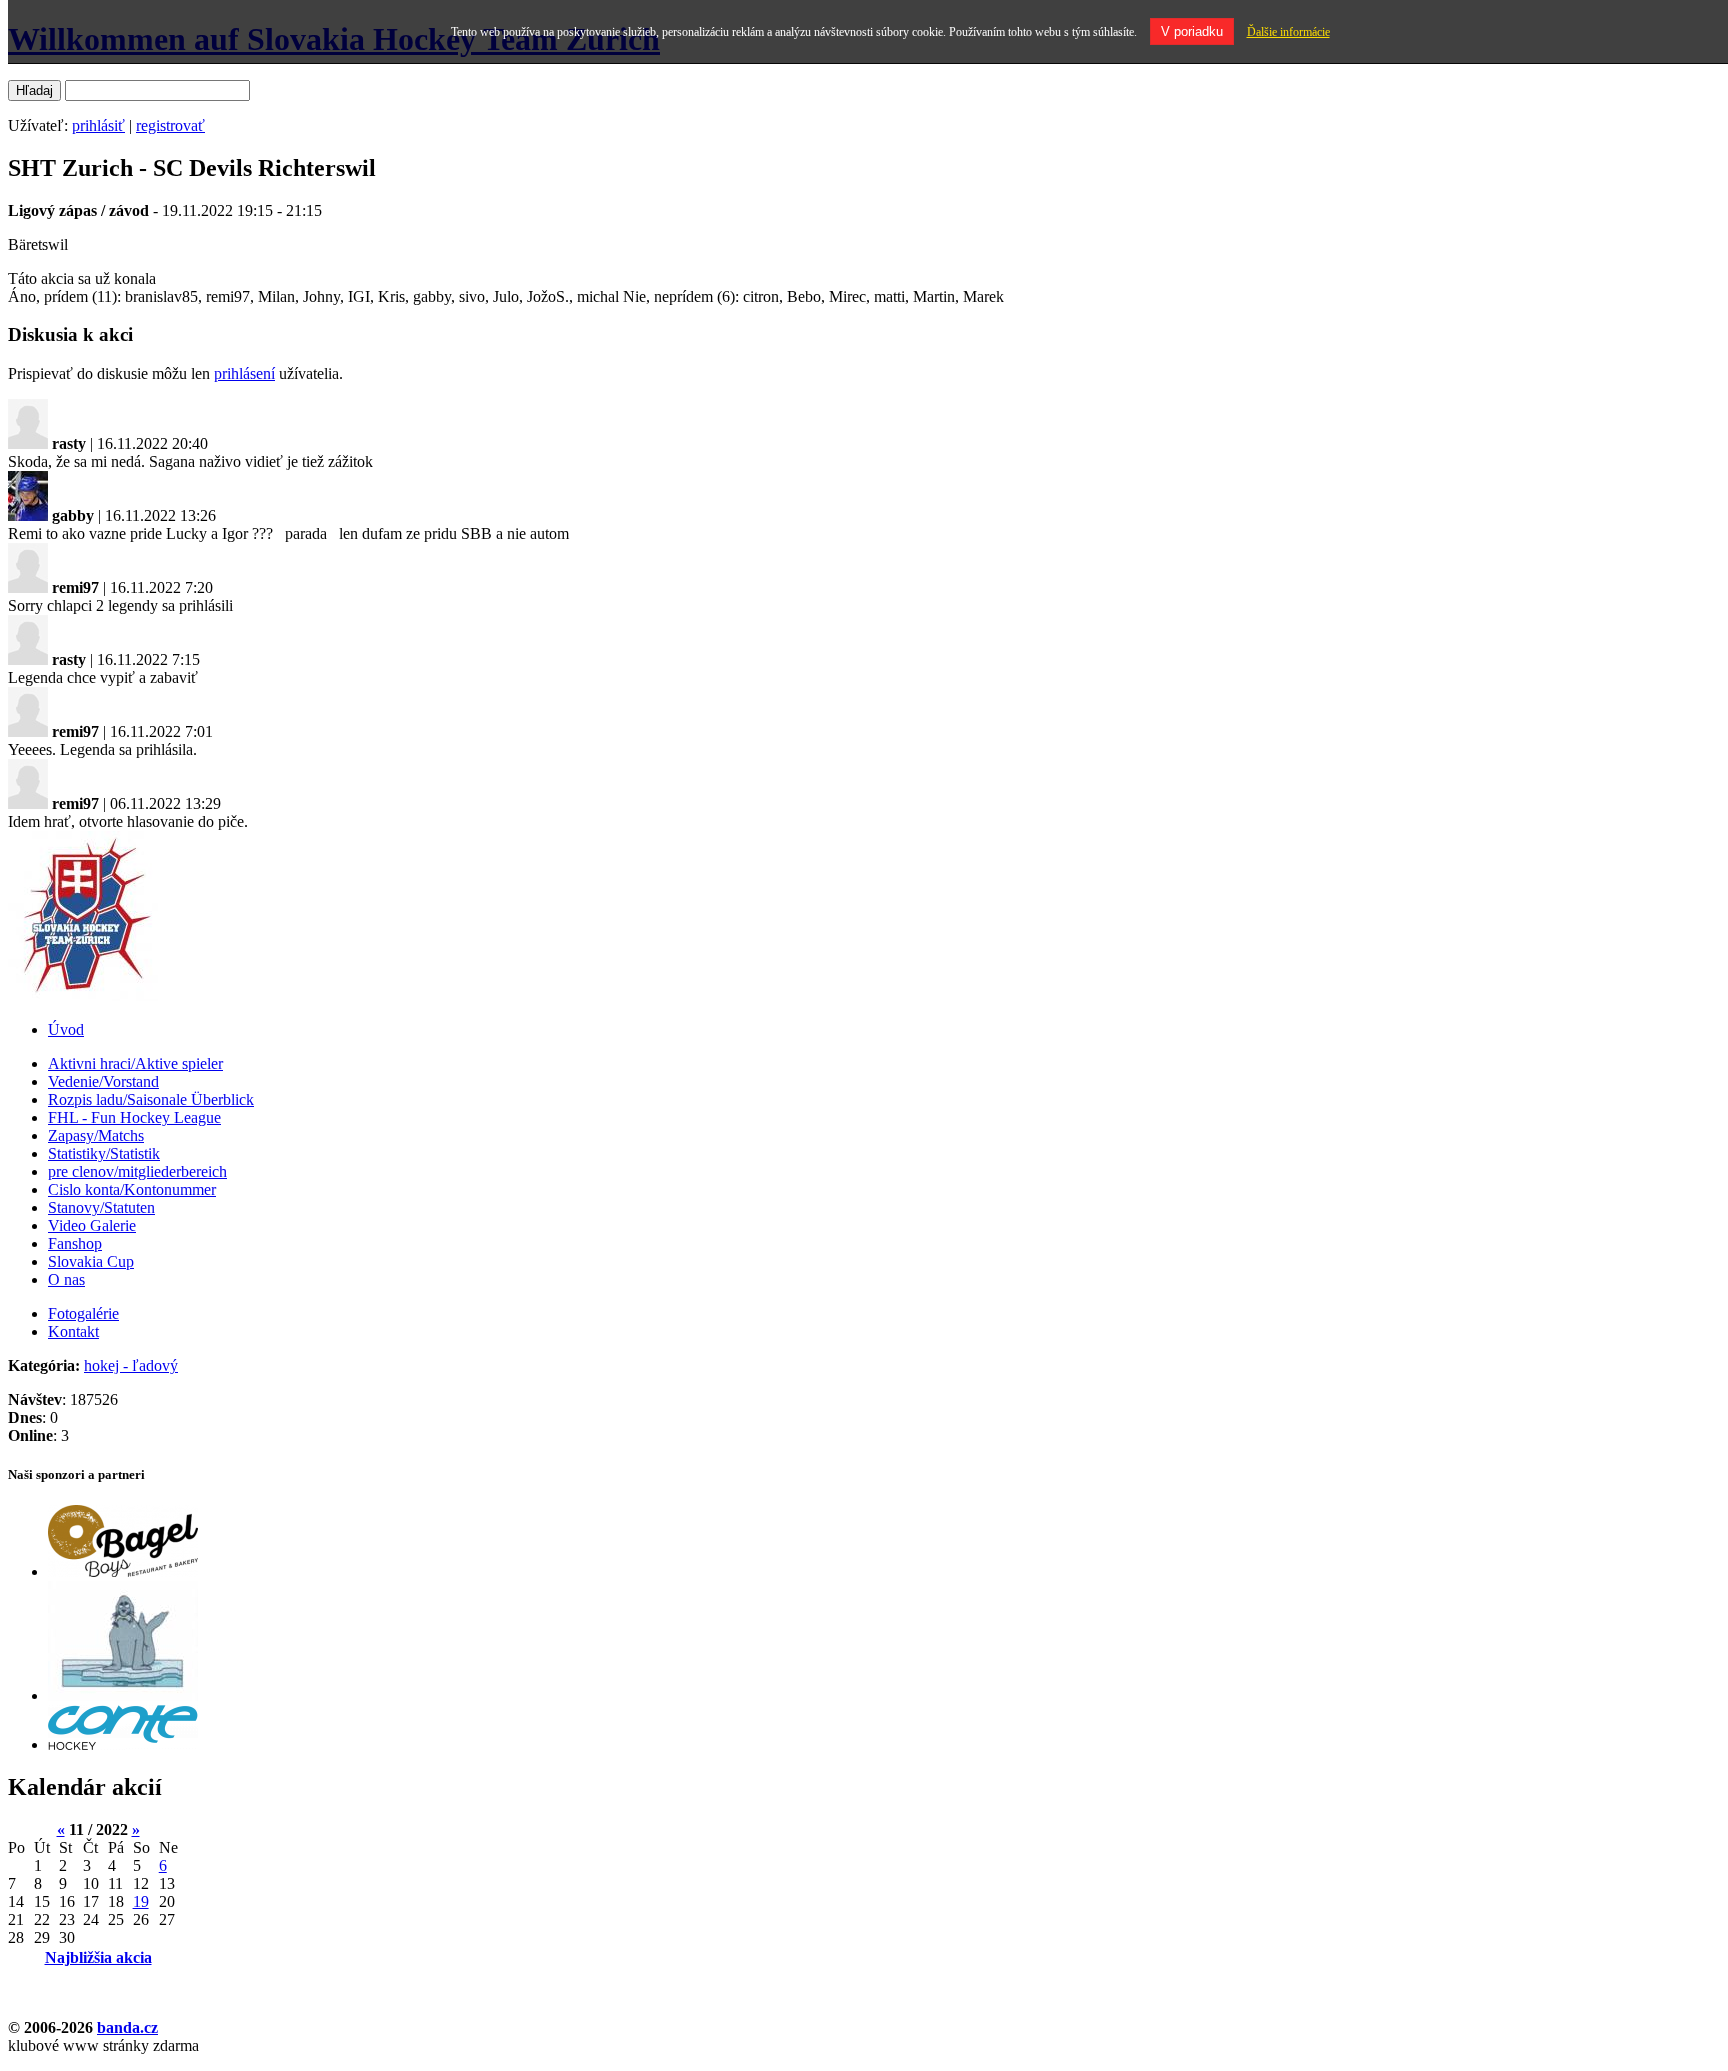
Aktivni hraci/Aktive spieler (135, 1063)
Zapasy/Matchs (96, 1135)
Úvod (66, 1029)
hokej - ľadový (131, 1365)
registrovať (170, 125)
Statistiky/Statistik (104, 1153)
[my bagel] (123, 1571)
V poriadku (1192, 31)
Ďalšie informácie (1288, 32)
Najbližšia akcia (98, 1957)
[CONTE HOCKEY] (123, 1744)
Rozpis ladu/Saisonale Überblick (151, 1099)
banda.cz (127, 2027)
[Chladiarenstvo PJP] (123, 1695)
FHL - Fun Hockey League (134, 1117)
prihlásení (244, 373)
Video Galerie (92, 1225)
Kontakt (73, 1331)
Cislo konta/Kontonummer (132, 1189)
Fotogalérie (83, 1313)
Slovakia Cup (91, 1261)
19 (141, 1901)
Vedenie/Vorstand (103, 1081)
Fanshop (75, 1243)
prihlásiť (98, 125)
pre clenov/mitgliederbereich (137, 1171)
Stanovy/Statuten (101, 1207)
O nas (66, 1279)
